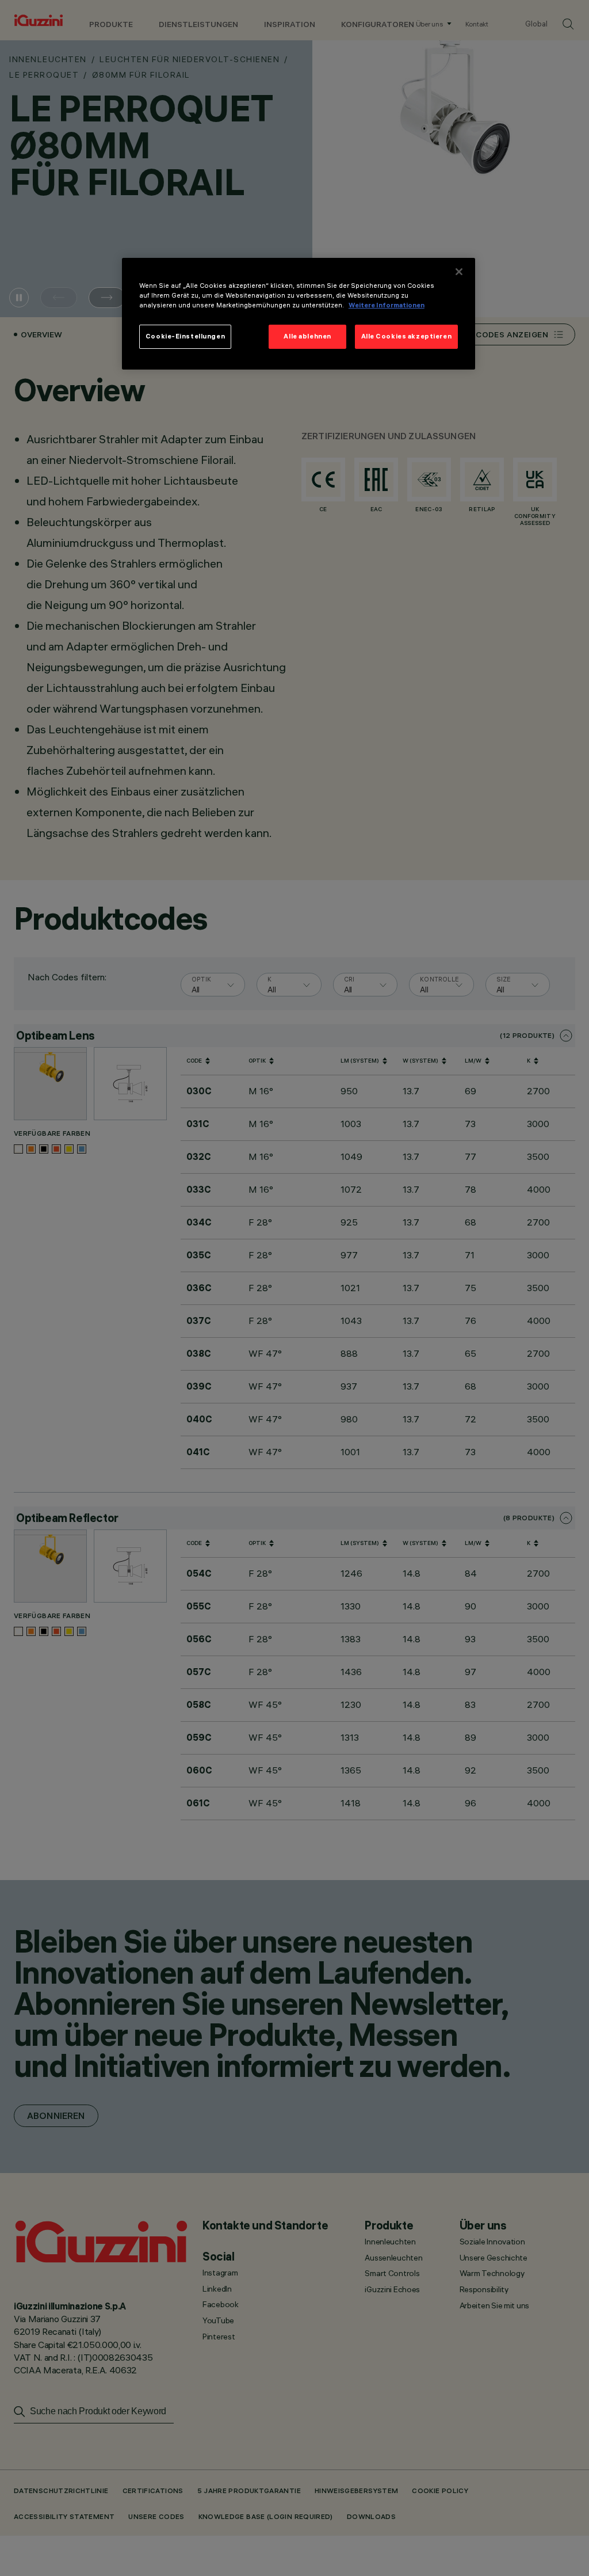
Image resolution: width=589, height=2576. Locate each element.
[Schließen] (459, 272)
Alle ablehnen (307, 336)
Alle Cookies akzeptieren (407, 336)
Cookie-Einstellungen (185, 336)
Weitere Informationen (387, 305)
